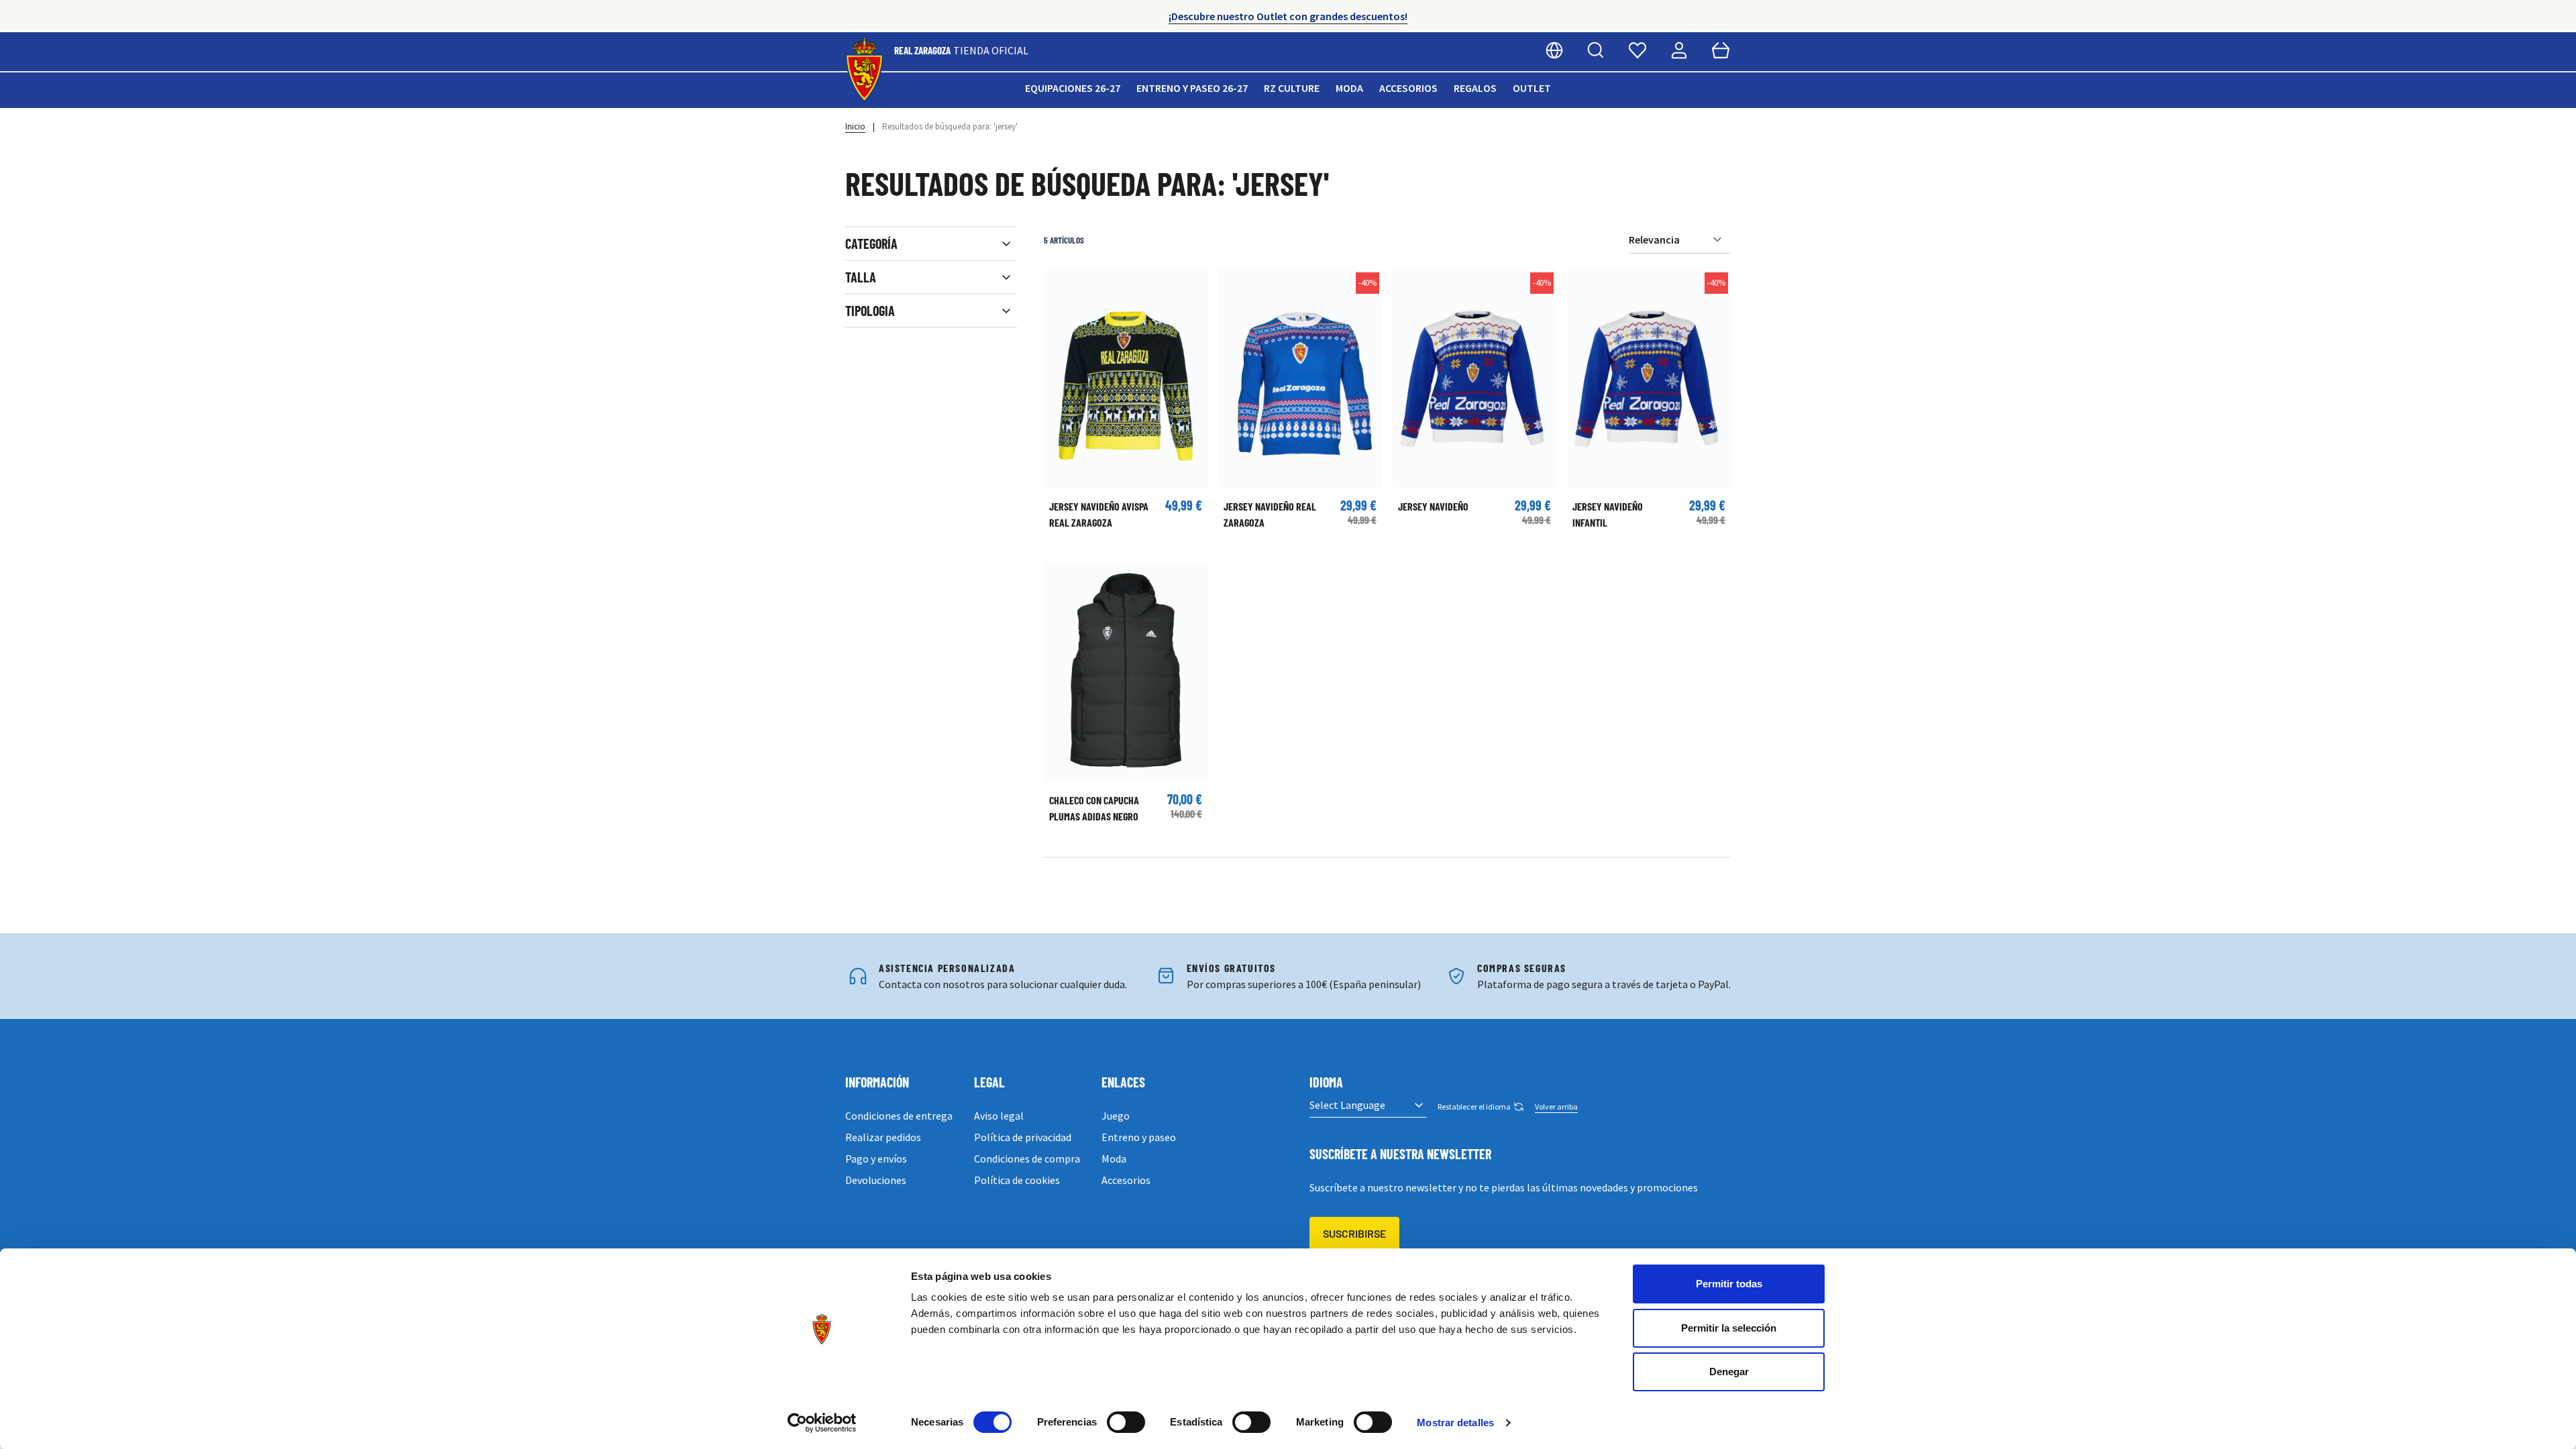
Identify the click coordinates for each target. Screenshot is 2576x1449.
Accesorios (1408, 88)
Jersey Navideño (1433, 506)
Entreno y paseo (1139, 1137)
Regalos (1475, 88)
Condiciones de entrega (899, 1116)
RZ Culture (1292, 88)
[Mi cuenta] (1679, 50)
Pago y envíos (876, 1159)
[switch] (1126, 1422)
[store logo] (864, 70)
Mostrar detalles (1455, 1423)
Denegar (1729, 1372)
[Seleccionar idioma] (1554, 50)
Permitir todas (1729, 1284)
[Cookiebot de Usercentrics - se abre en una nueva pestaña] (822, 1423)
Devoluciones (876, 1180)
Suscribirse (1354, 1233)
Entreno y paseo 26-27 (1192, 88)
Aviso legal (999, 1116)
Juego (1116, 1116)
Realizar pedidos (883, 1137)
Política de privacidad (1023, 1137)
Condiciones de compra (1027, 1159)
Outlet (1532, 88)
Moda (1349, 88)
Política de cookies (1017, 1180)
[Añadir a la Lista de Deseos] (1061, 286)
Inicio (855, 126)
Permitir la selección (1729, 1328)
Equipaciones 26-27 (1073, 88)
